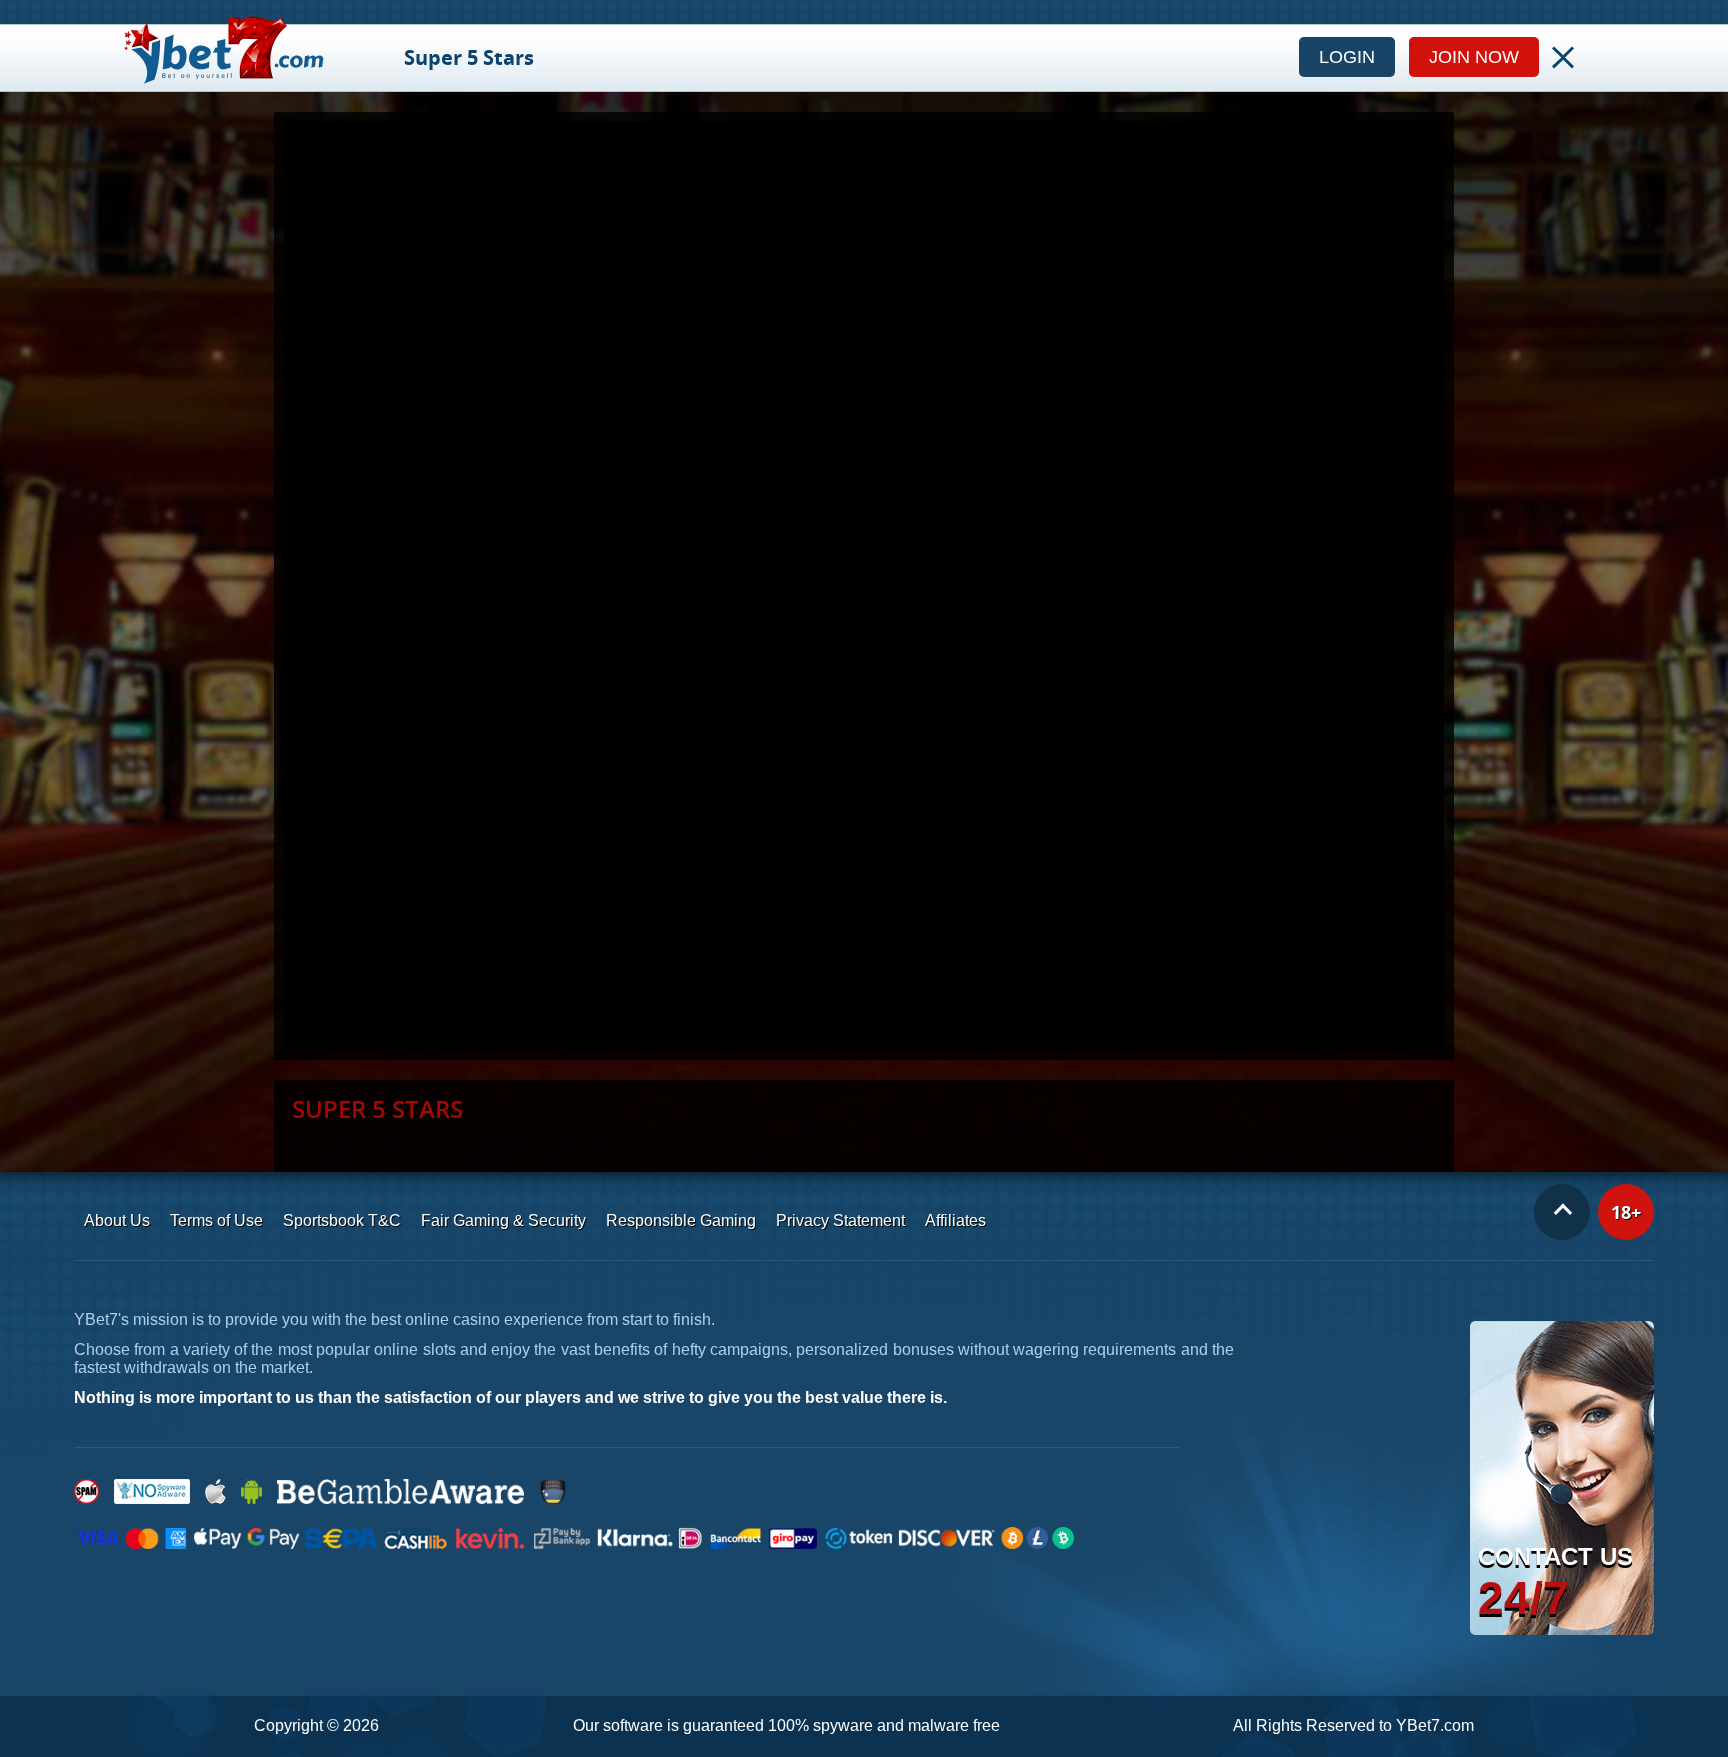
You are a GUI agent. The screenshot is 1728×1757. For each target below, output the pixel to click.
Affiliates (955, 1220)
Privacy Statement (840, 1220)
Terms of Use (216, 1220)
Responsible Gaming (681, 1220)
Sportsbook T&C (342, 1220)
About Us (117, 1220)
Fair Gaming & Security (503, 1220)
